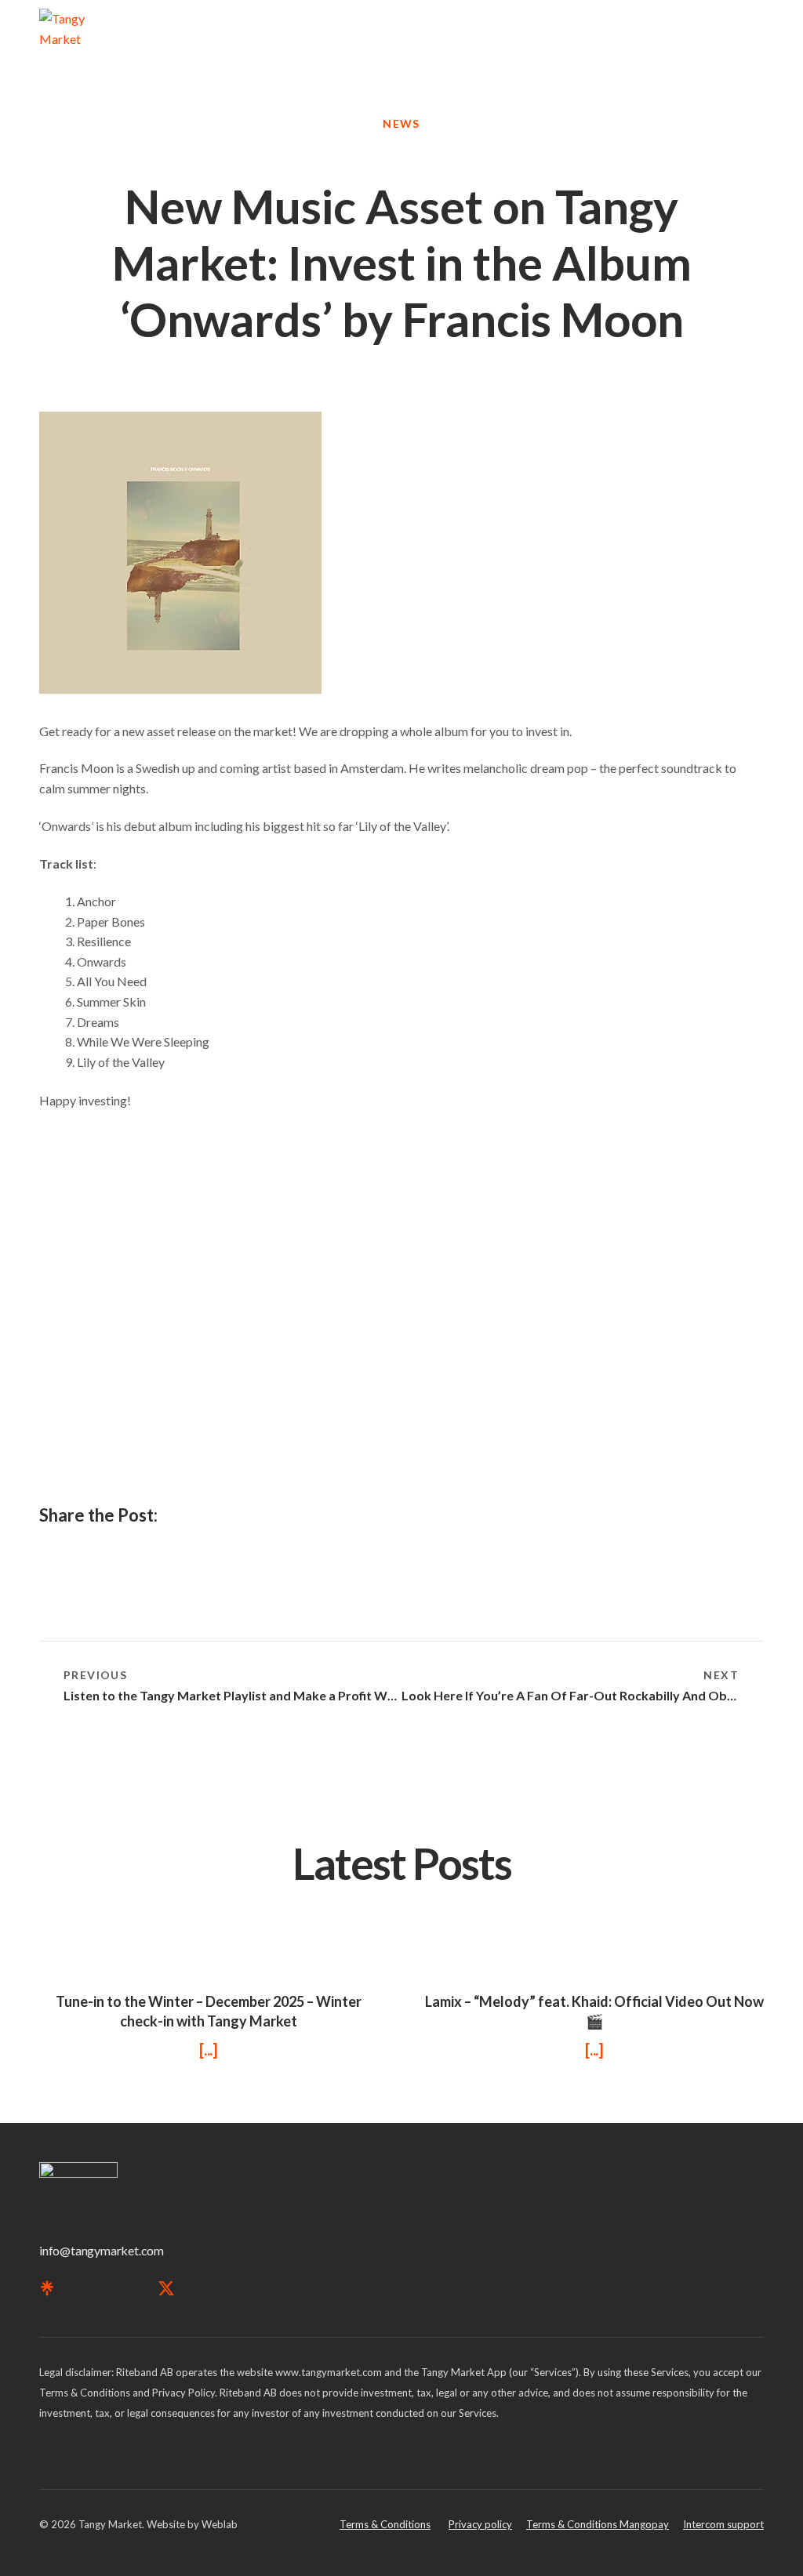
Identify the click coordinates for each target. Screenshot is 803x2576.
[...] (209, 2049)
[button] (753, 35)
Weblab (220, 2524)
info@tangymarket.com (102, 2250)
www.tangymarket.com (329, 2372)
